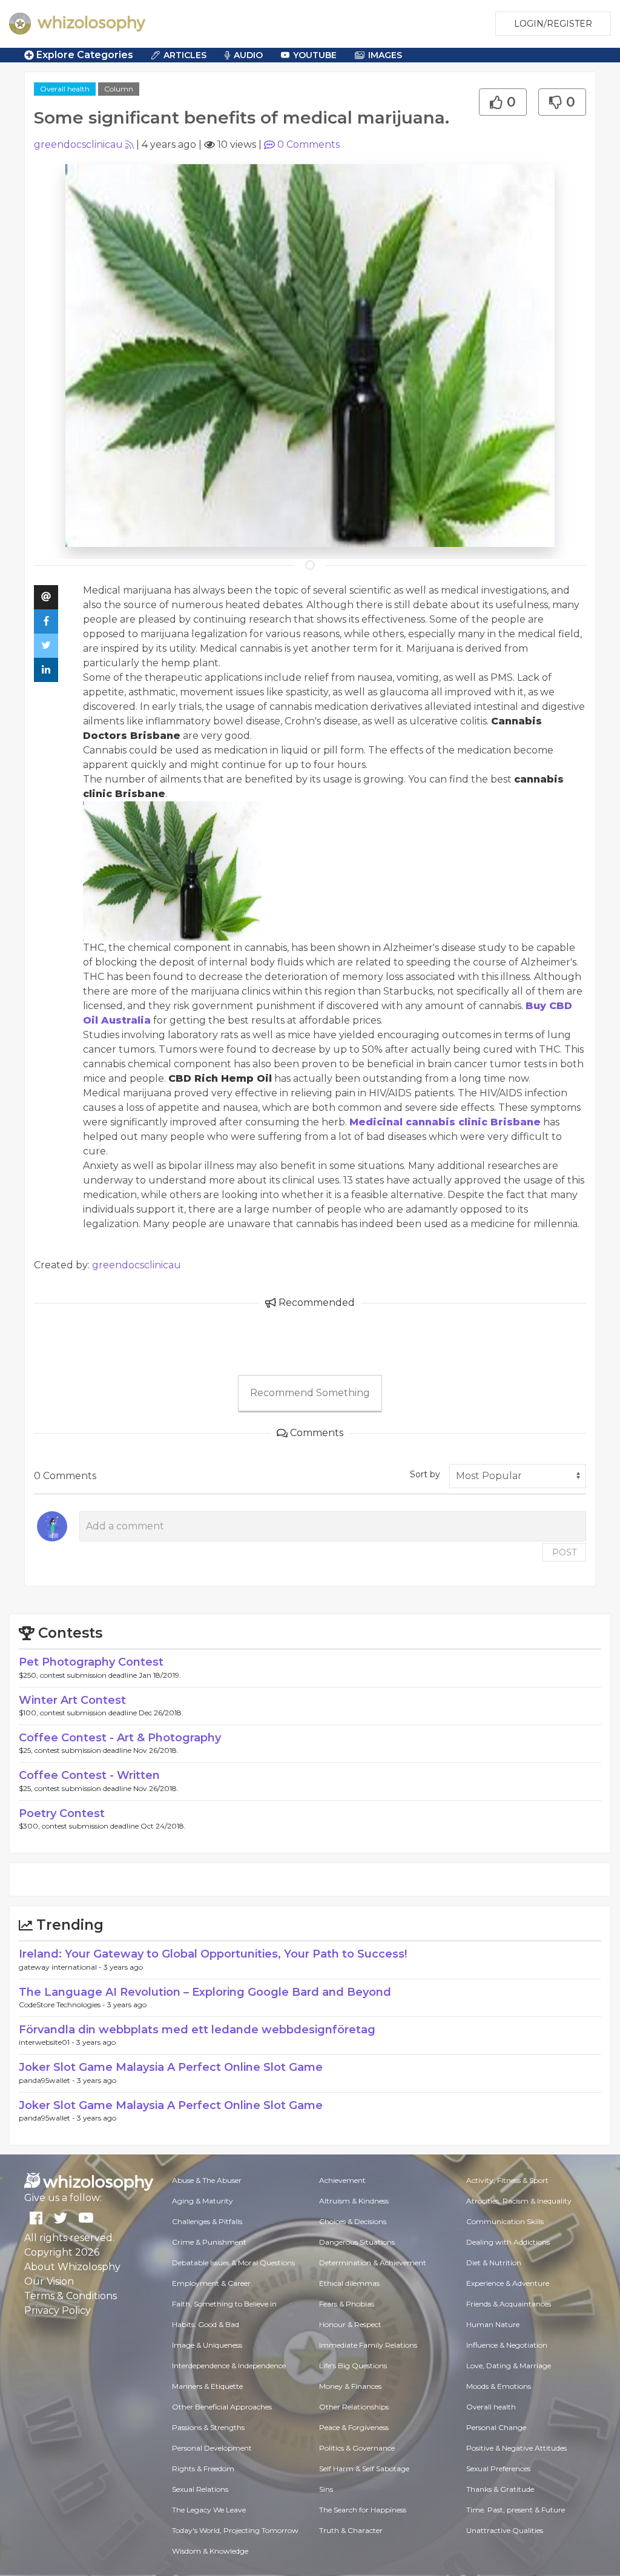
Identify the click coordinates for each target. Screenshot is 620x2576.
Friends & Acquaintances (509, 2304)
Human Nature (493, 2324)
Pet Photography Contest (91, 1662)
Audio (248, 55)
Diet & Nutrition (494, 2263)
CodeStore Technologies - (63, 2005)
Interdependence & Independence (229, 2366)
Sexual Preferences (498, 2468)
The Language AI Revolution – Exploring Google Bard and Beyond (205, 1992)
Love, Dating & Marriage (509, 2366)
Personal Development (212, 2448)
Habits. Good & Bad (206, 2324)
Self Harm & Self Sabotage (364, 2468)
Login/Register (553, 24)
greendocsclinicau (78, 144)
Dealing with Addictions (508, 2242)
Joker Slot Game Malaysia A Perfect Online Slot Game (171, 2067)
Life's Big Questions (353, 2366)
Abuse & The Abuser (207, 2180)
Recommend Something (310, 1393)
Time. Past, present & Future (516, 2510)
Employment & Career (211, 2283)
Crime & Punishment (209, 2242)
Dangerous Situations (357, 2242)
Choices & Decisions (353, 2221)
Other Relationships (354, 2407)
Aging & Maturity (203, 2201)
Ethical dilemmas (349, 2283)
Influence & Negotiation (507, 2345)
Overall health (65, 89)
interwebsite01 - (48, 2042)
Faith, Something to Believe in (224, 2304)
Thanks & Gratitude (500, 2489)
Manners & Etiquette (207, 2386)
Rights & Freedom (203, 2468)
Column (119, 89)
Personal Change (496, 2427)
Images (385, 55)
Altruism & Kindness (354, 2201)
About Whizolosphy (72, 2267)
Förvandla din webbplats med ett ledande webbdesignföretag (197, 2030)
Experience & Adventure (508, 2283)
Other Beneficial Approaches (222, 2407)
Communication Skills (505, 2221)
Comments (308, 144)
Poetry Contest (62, 1813)
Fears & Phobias (347, 2304)
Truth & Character (351, 2530)
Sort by (425, 1474)
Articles (185, 55)
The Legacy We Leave (209, 2510)
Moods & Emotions (499, 2386)
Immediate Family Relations (368, 2345)
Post (564, 1552)
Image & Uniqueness (207, 2345)
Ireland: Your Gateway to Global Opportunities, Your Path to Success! (213, 1954)
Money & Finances (350, 2386)
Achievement (342, 2180)
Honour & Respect (350, 2324)
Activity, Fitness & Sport (507, 2180)
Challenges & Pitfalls (207, 2221)
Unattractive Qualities (505, 2530)
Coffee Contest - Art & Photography (120, 1738)
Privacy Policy (58, 2310)
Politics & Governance (357, 2448)
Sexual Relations (200, 2489)
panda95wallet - (48, 2080)
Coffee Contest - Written (89, 1775)
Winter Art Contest (72, 1700)
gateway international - (61, 1967)
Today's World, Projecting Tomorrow (235, 2530)
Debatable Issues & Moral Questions (233, 2263)
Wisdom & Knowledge (210, 2551)
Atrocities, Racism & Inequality (519, 2201)
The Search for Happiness (363, 2510)
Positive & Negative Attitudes (516, 2448)
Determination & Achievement (373, 2263)
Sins (326, 2489)
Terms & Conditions (71, 2296)
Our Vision (49, 2281)
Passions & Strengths (208, 2427)
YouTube (315, 55)
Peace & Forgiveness (354, 2427)
